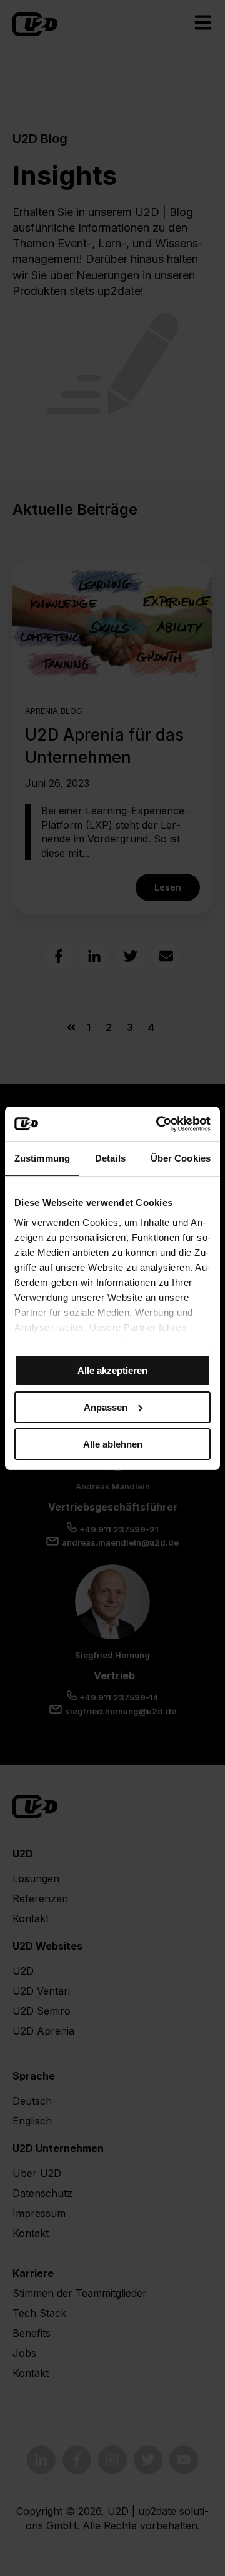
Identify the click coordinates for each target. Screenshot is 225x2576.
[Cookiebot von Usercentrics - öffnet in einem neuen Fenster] (159, 1123)
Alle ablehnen (113, 1443)
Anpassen (106, 1407)
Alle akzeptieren (112, 1370)
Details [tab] (110, 1158)
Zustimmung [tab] (42, 1158)
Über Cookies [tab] (181, 1158)
